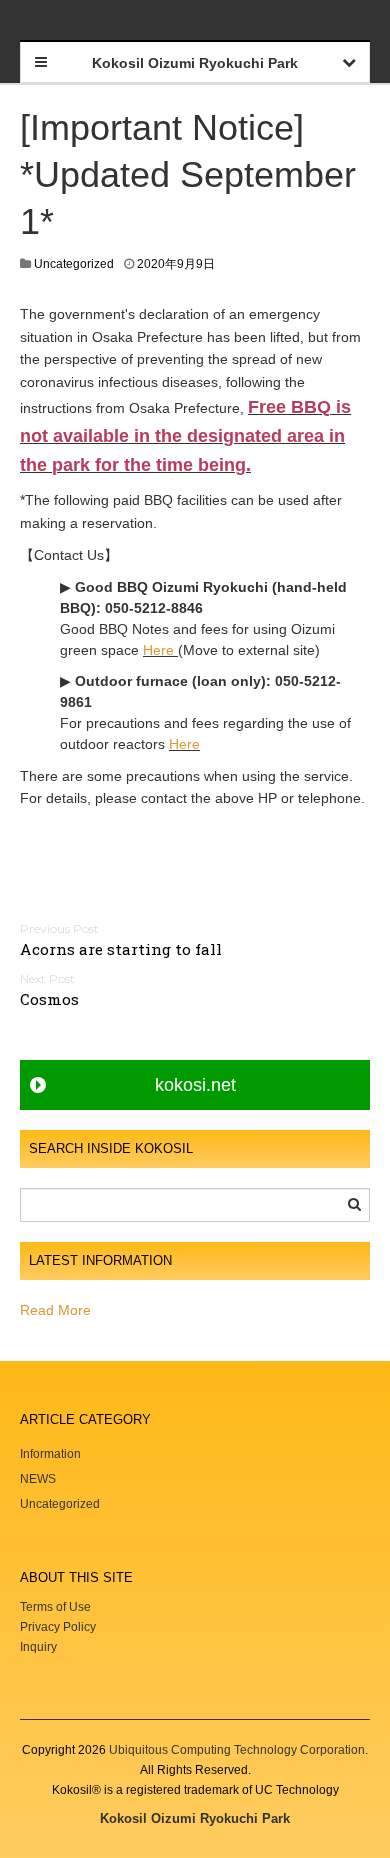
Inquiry (38, 1647)
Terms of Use (55, 1607)
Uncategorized (74, 264)
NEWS (38, 1479)
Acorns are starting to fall (121, 949)
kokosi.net (195, 1085)
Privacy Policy (59, 1627)
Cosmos (49, 999)
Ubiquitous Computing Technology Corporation (237, 1750)
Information (50, 1454)
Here (158, 650)
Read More (55, 1310)
